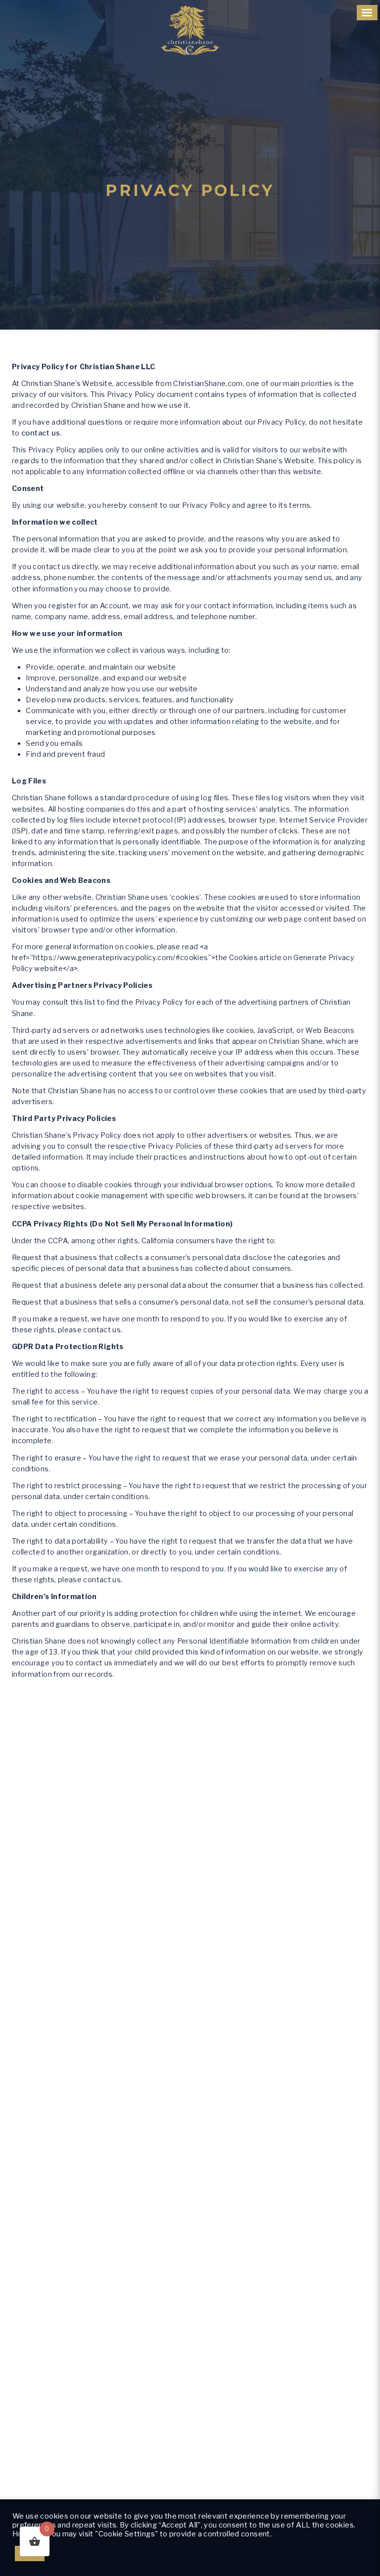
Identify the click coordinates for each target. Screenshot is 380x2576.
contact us (41, 433)
